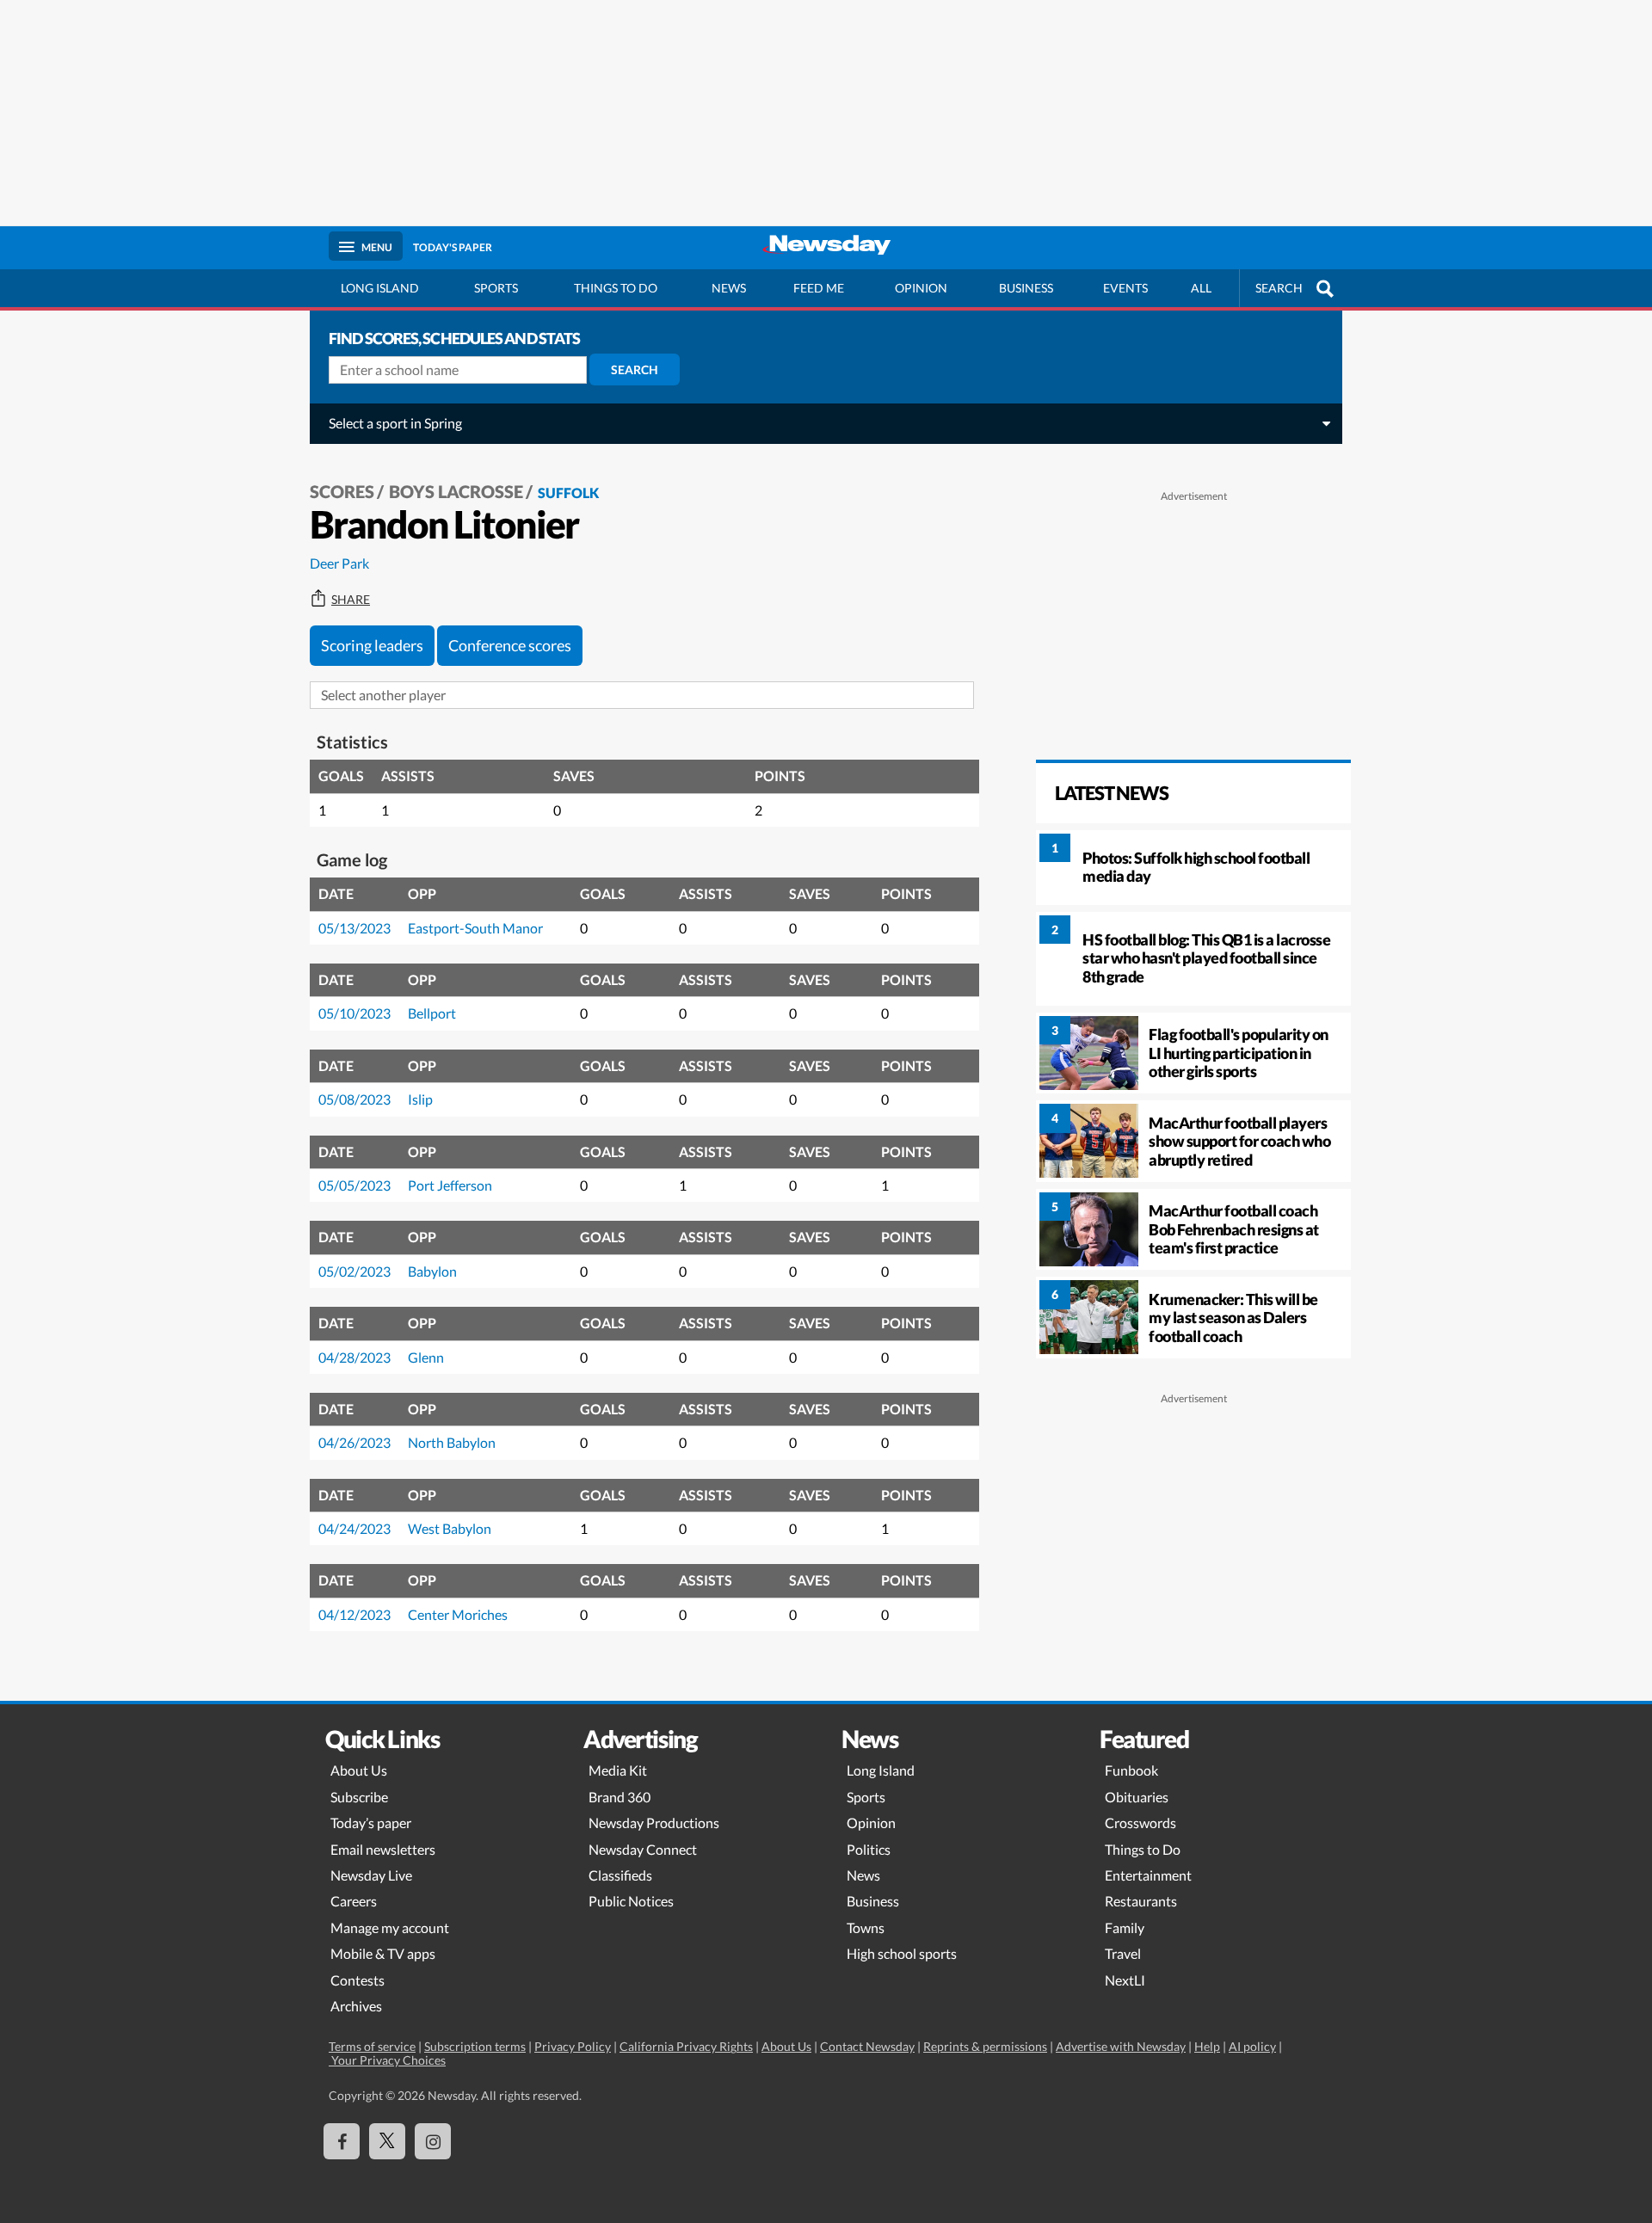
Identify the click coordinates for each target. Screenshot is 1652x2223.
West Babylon (450, 1528)
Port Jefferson (450, 1185)
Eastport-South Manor (475, 928)
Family (1125, 1927)
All (1201, 288)
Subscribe (359, 1797)
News (729, 288)
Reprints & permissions (985, 2046)
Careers (354, 1901)
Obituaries (1137, 1797)
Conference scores (510, 645)
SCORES (342, 491)
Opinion (921, 288)
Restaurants (1141, 1901)
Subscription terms (475, 2046)
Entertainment (1148, 1875)
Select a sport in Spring (395, 423)
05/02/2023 (354, 1271)
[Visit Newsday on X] (387, 2141)
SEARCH (1279, 288)
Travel (1123, 1953)
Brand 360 (619, 1797)
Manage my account (390, 1927)
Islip (420, 1099)
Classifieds (620, 1875)
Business (1026, 288)
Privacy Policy (573, 2046)
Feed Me (819, 288)
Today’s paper (371, 1823)
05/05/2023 (354, 1185)
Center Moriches (458, 1614)
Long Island (380, 288)
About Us (359, 1770)
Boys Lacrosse (456, 491)
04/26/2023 (354, 1442)
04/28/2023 (354, 1357)
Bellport (432, 1013)
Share (351, 600)
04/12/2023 (354, 1614)
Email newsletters (383, 1849)
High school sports (902, 1953)
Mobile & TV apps (383, 1953)
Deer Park (339, 563)
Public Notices (631, 1901)
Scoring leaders (372, 645)
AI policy (1252, 2046)
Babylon (432, 1271)
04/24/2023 (354, 1528)
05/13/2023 (354, 928)
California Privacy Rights (686, 2046)
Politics (869, 1849)
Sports (496, 288)
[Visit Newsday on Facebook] (342, 2141)
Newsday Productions (654, 1823)
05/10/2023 (354, 1013)
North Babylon (452, 1442)
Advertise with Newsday (1121, 2046)
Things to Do (1143, 1849)
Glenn (426, 1357)
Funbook (1131, 1770)
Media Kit (618, 1770)
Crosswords (1140, 1823)
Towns (866, 1927)
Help (1207, 2046)
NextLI (1125, 1980)
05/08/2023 (354, 1099)
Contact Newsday (867, 2046)
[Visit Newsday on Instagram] (433, 2141)
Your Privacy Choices (387, 2060)
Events (1125, 288)
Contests (358, 1980)
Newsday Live (371, 1875)
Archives (356, 2006)
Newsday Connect (643, 1849)
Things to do (616, 288)
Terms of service (372, 2046)
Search (635, 369)
